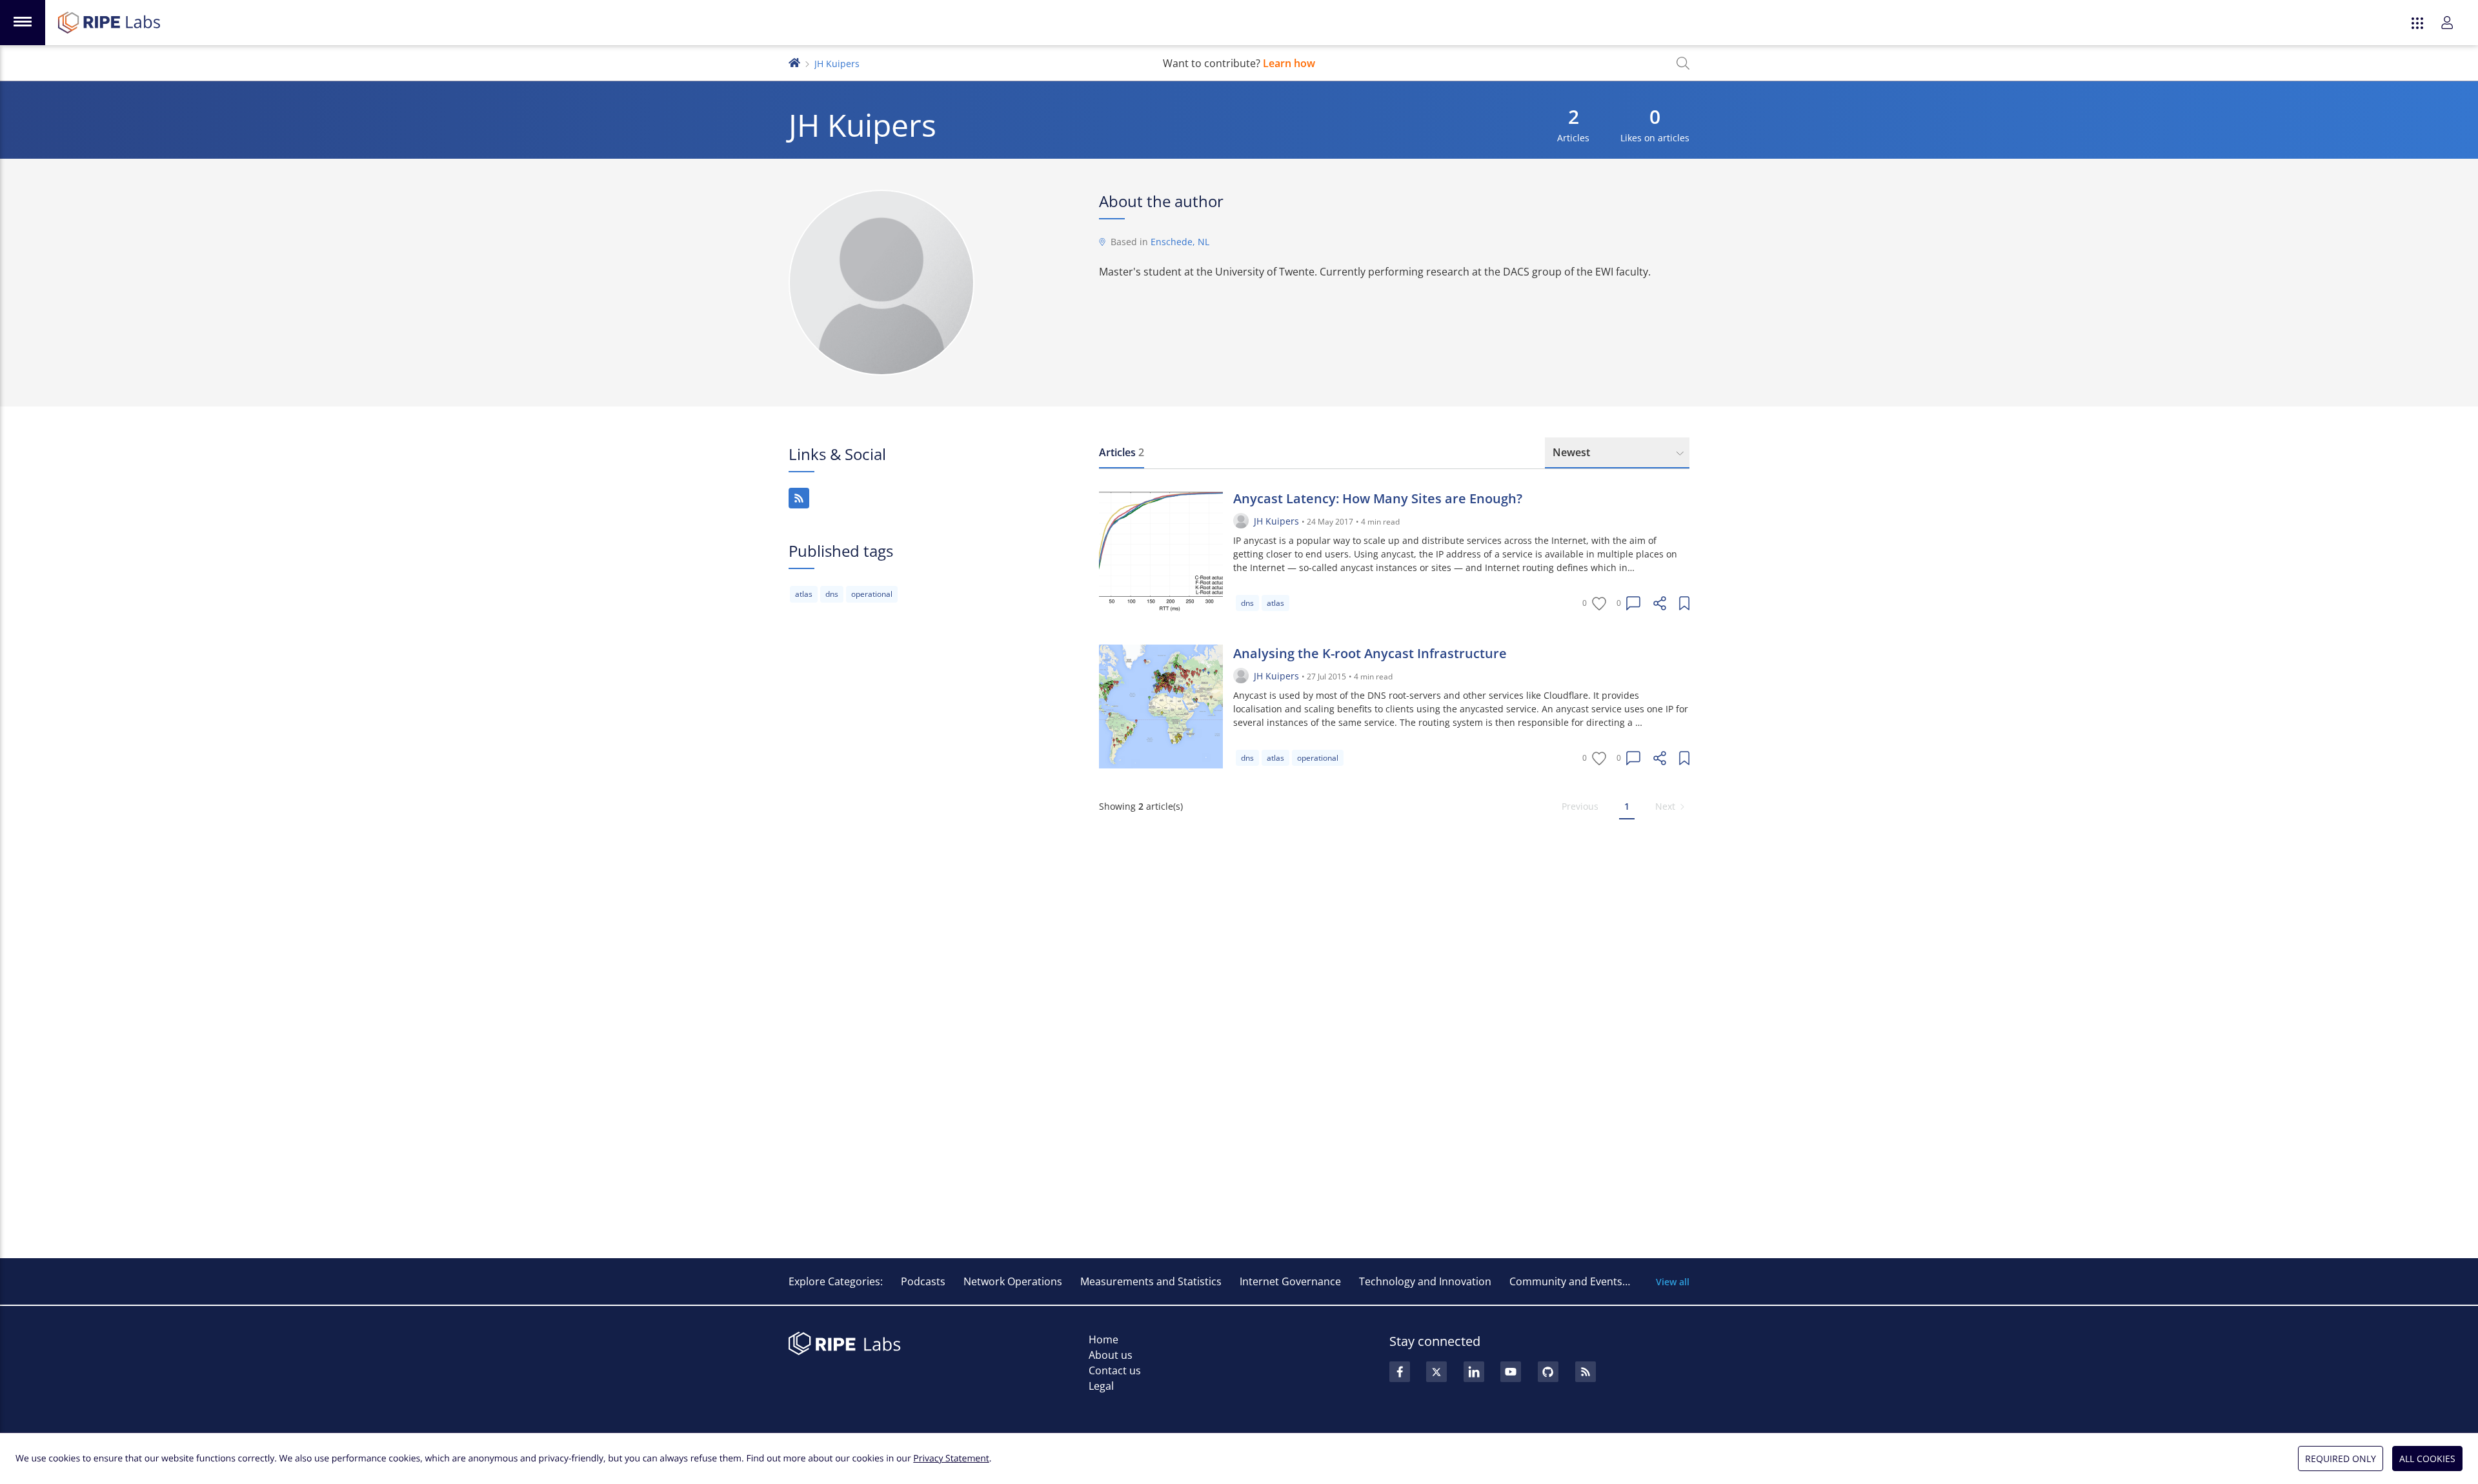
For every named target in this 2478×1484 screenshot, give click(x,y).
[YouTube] (1511, 1372)
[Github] (1548, 1372)
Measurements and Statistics (1151, 1281)
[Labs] (794, 62)
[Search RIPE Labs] (1683, 63)
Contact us (1115, 1370)
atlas (804, 594)
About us (1111, 1355)
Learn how (1289, 63)
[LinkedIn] (1474, 1372)
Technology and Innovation (1425, 1281)
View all (1673, 1282)
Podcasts (923, 1281)
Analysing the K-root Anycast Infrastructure (1370, 653)
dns (832, 594)
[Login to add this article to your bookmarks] (1684, 603)
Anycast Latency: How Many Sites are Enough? (1378, 498)
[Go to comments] (1633, 603)
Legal (1101, 1386)
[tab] (1122, 453)
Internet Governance (1290, 1281)
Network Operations (1013, 1281)
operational (872, 594)
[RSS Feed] (1586, 1372)
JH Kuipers (1276, 521)
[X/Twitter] (1436, 1372)
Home (1103, 1339)
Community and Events (1566, 1281)
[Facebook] (1400, 1372)
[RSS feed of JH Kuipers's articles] (799, 498)
